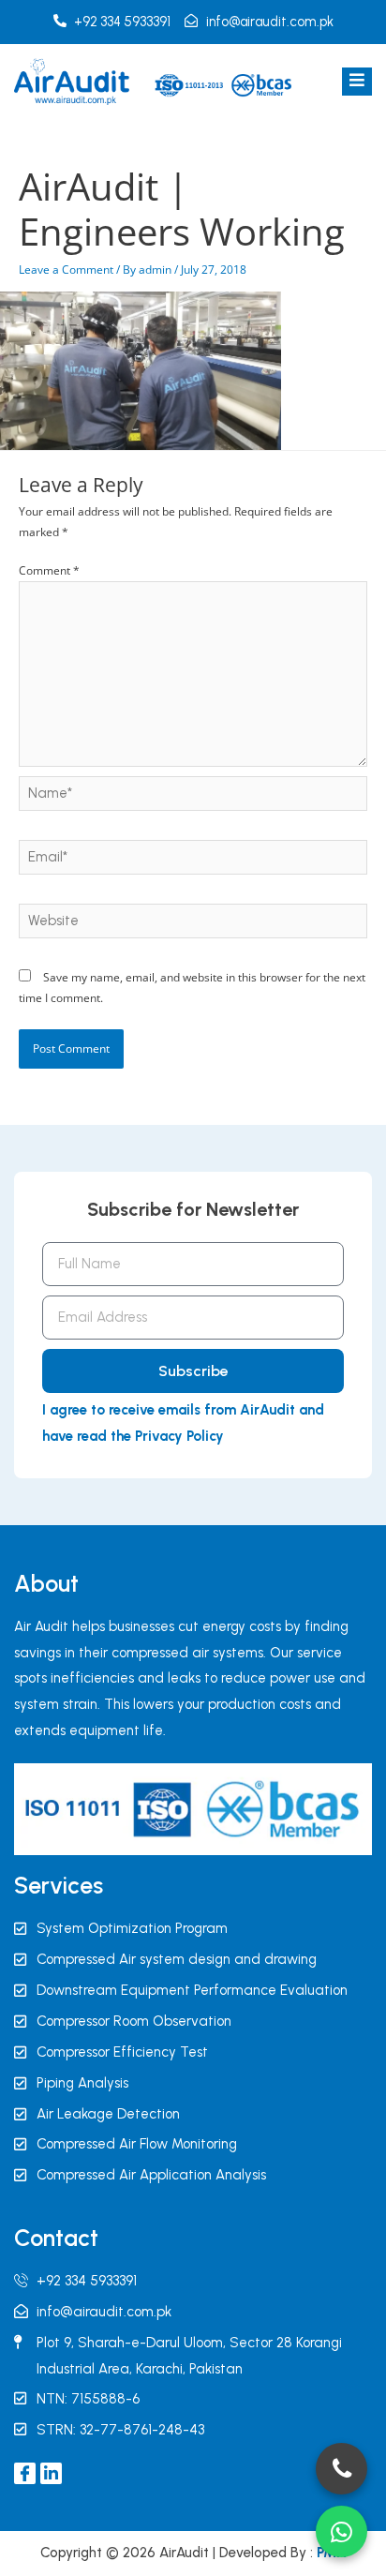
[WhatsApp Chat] (341, 2531)
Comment (49, 570)
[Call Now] (341, 2469)
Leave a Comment (66, 270)
